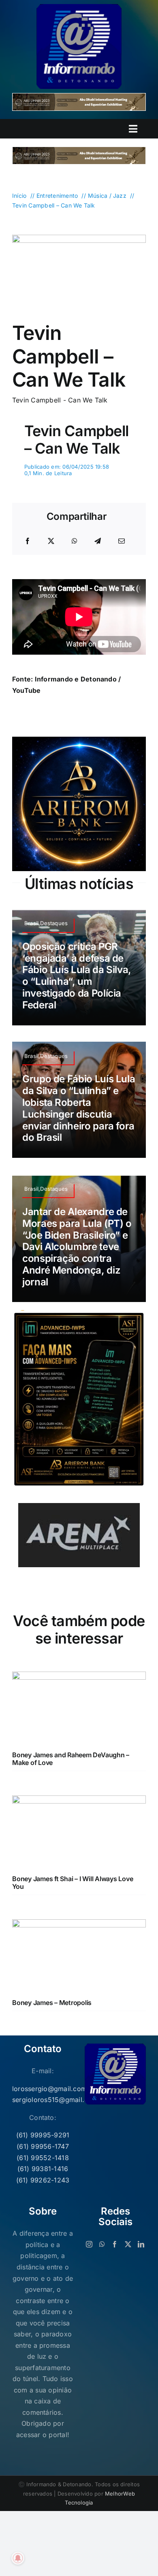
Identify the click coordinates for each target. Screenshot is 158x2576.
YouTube (27, 690)
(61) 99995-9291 (43, 2135)
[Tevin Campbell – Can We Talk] (79, 238)
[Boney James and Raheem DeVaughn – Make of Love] (79, 1677)
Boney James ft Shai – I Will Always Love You (73, 1883)
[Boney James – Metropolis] (79, 1925)
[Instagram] (89, 2244)
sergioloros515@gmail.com (43, 2100)
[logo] (79, 7)
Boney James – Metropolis (52, 2003)
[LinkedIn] (141, 2244)
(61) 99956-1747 (43, 2146)
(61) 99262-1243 (43, 2180)
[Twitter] (128, 2244)
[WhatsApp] (75, 541)
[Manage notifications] (18, 2558)
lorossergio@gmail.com (43, 2089)
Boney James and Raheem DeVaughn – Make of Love (71, 1759)
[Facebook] (28, 541)
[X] (51, 541)
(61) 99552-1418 (43, 2158)
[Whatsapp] (102, 2244)
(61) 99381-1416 (43, 2169)
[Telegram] (98, 541)
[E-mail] (122, 541)
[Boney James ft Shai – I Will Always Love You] (79, 1801)
